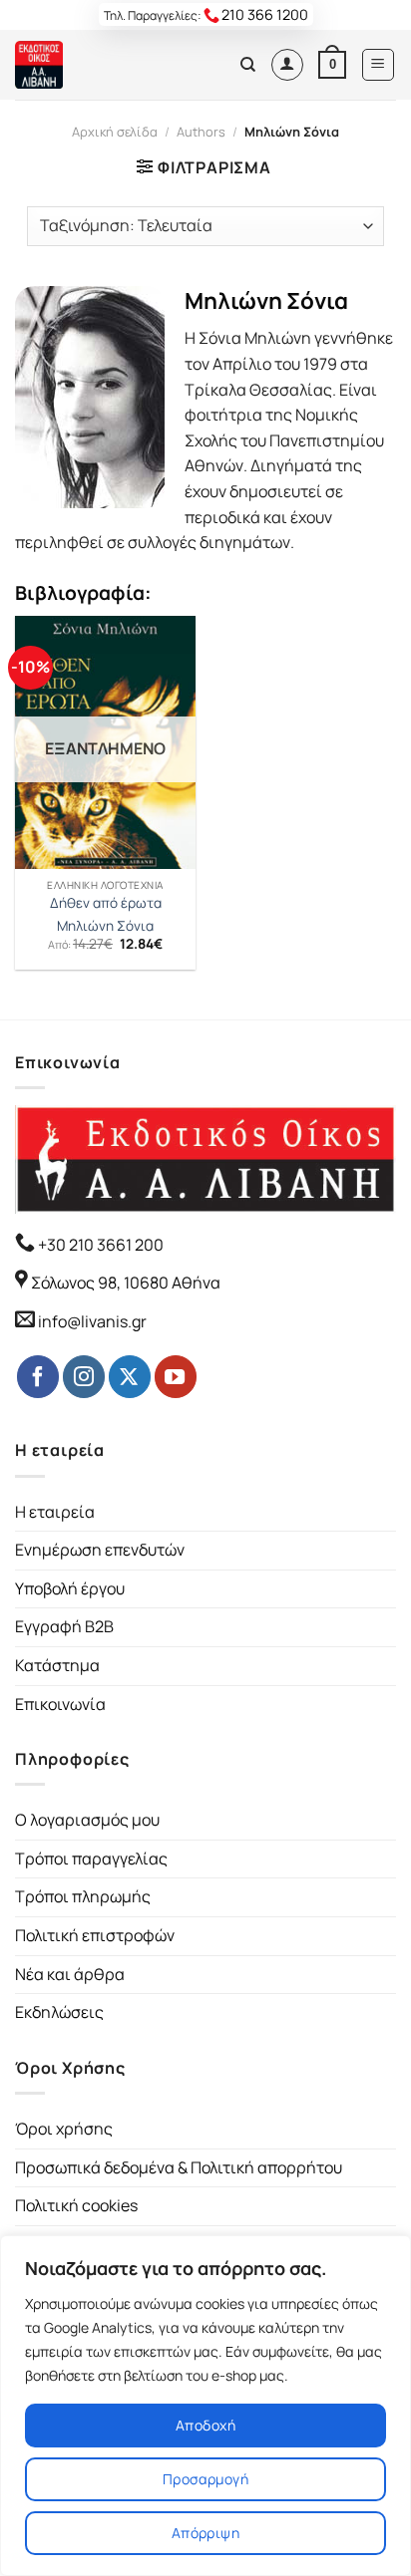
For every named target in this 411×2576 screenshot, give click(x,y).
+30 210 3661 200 (99, 1245)
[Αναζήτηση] (248, 65)
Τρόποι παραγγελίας (91, 1859)
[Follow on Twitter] (130, 1376)
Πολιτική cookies (76, 2205)
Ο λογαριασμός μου (87, 1820)
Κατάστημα (57, 1665)
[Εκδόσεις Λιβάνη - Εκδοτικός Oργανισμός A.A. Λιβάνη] (82, 65)
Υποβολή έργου (70, 1588)
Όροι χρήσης (64, 2129)
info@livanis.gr (92, 1321)
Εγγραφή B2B (64, 1626)
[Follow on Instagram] (84, 1376)
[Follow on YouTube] (176, 1376)
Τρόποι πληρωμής (83, 1896)
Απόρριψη (205, 2533)
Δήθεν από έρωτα (106, 903)
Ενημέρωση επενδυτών (100, 1550)
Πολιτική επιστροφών (95, 1935)
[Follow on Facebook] (38, 1376)
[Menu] (379, 65)
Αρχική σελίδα (115, 132)
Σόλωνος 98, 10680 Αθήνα (126, 1283)
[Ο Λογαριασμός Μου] (287, 65)
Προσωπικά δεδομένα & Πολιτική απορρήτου (179, 2167)
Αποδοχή (205, 2425)
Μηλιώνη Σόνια (105, 926)
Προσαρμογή (205, 2479)
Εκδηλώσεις (59, 2012)
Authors (201, 132)
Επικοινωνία (60, 1704)
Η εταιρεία (55, 1512)
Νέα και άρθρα (70, 1974)
